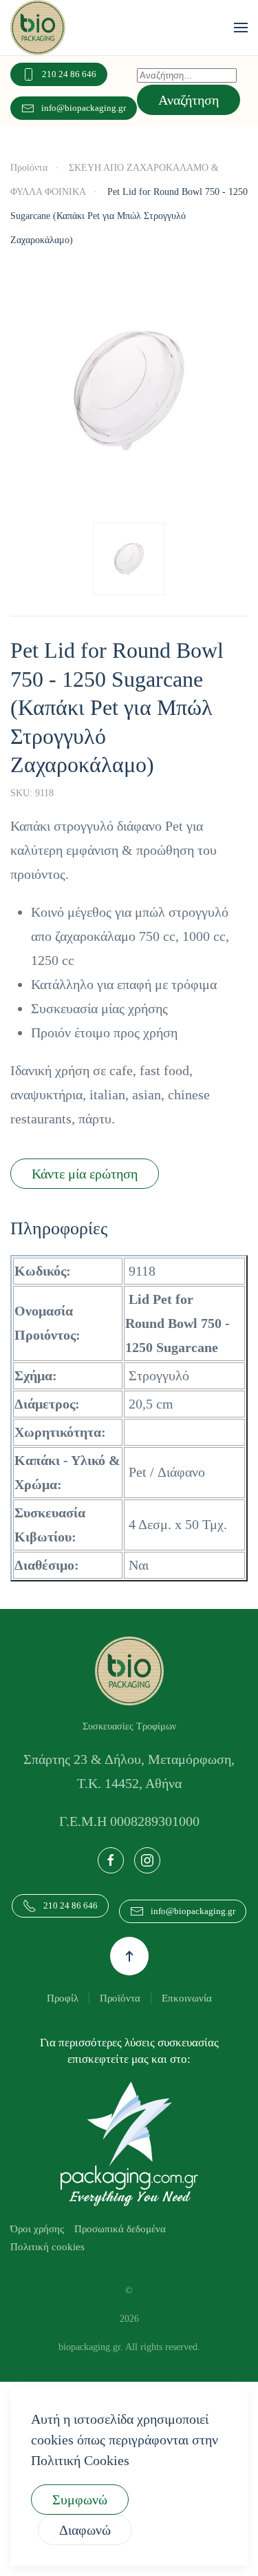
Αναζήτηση (191, 100)
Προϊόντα (119, 2021)
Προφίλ (57, 2021)
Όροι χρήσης (41, 2252)
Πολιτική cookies (50, 2270)
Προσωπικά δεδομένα (135, 2252)
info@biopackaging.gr (78, 108)
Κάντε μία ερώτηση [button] (92, 1173)
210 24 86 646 (71, 74)
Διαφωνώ (89, 2530)
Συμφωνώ (85, 2499)
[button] (241, 28)
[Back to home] (38, 28)
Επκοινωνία (192, 2021)
